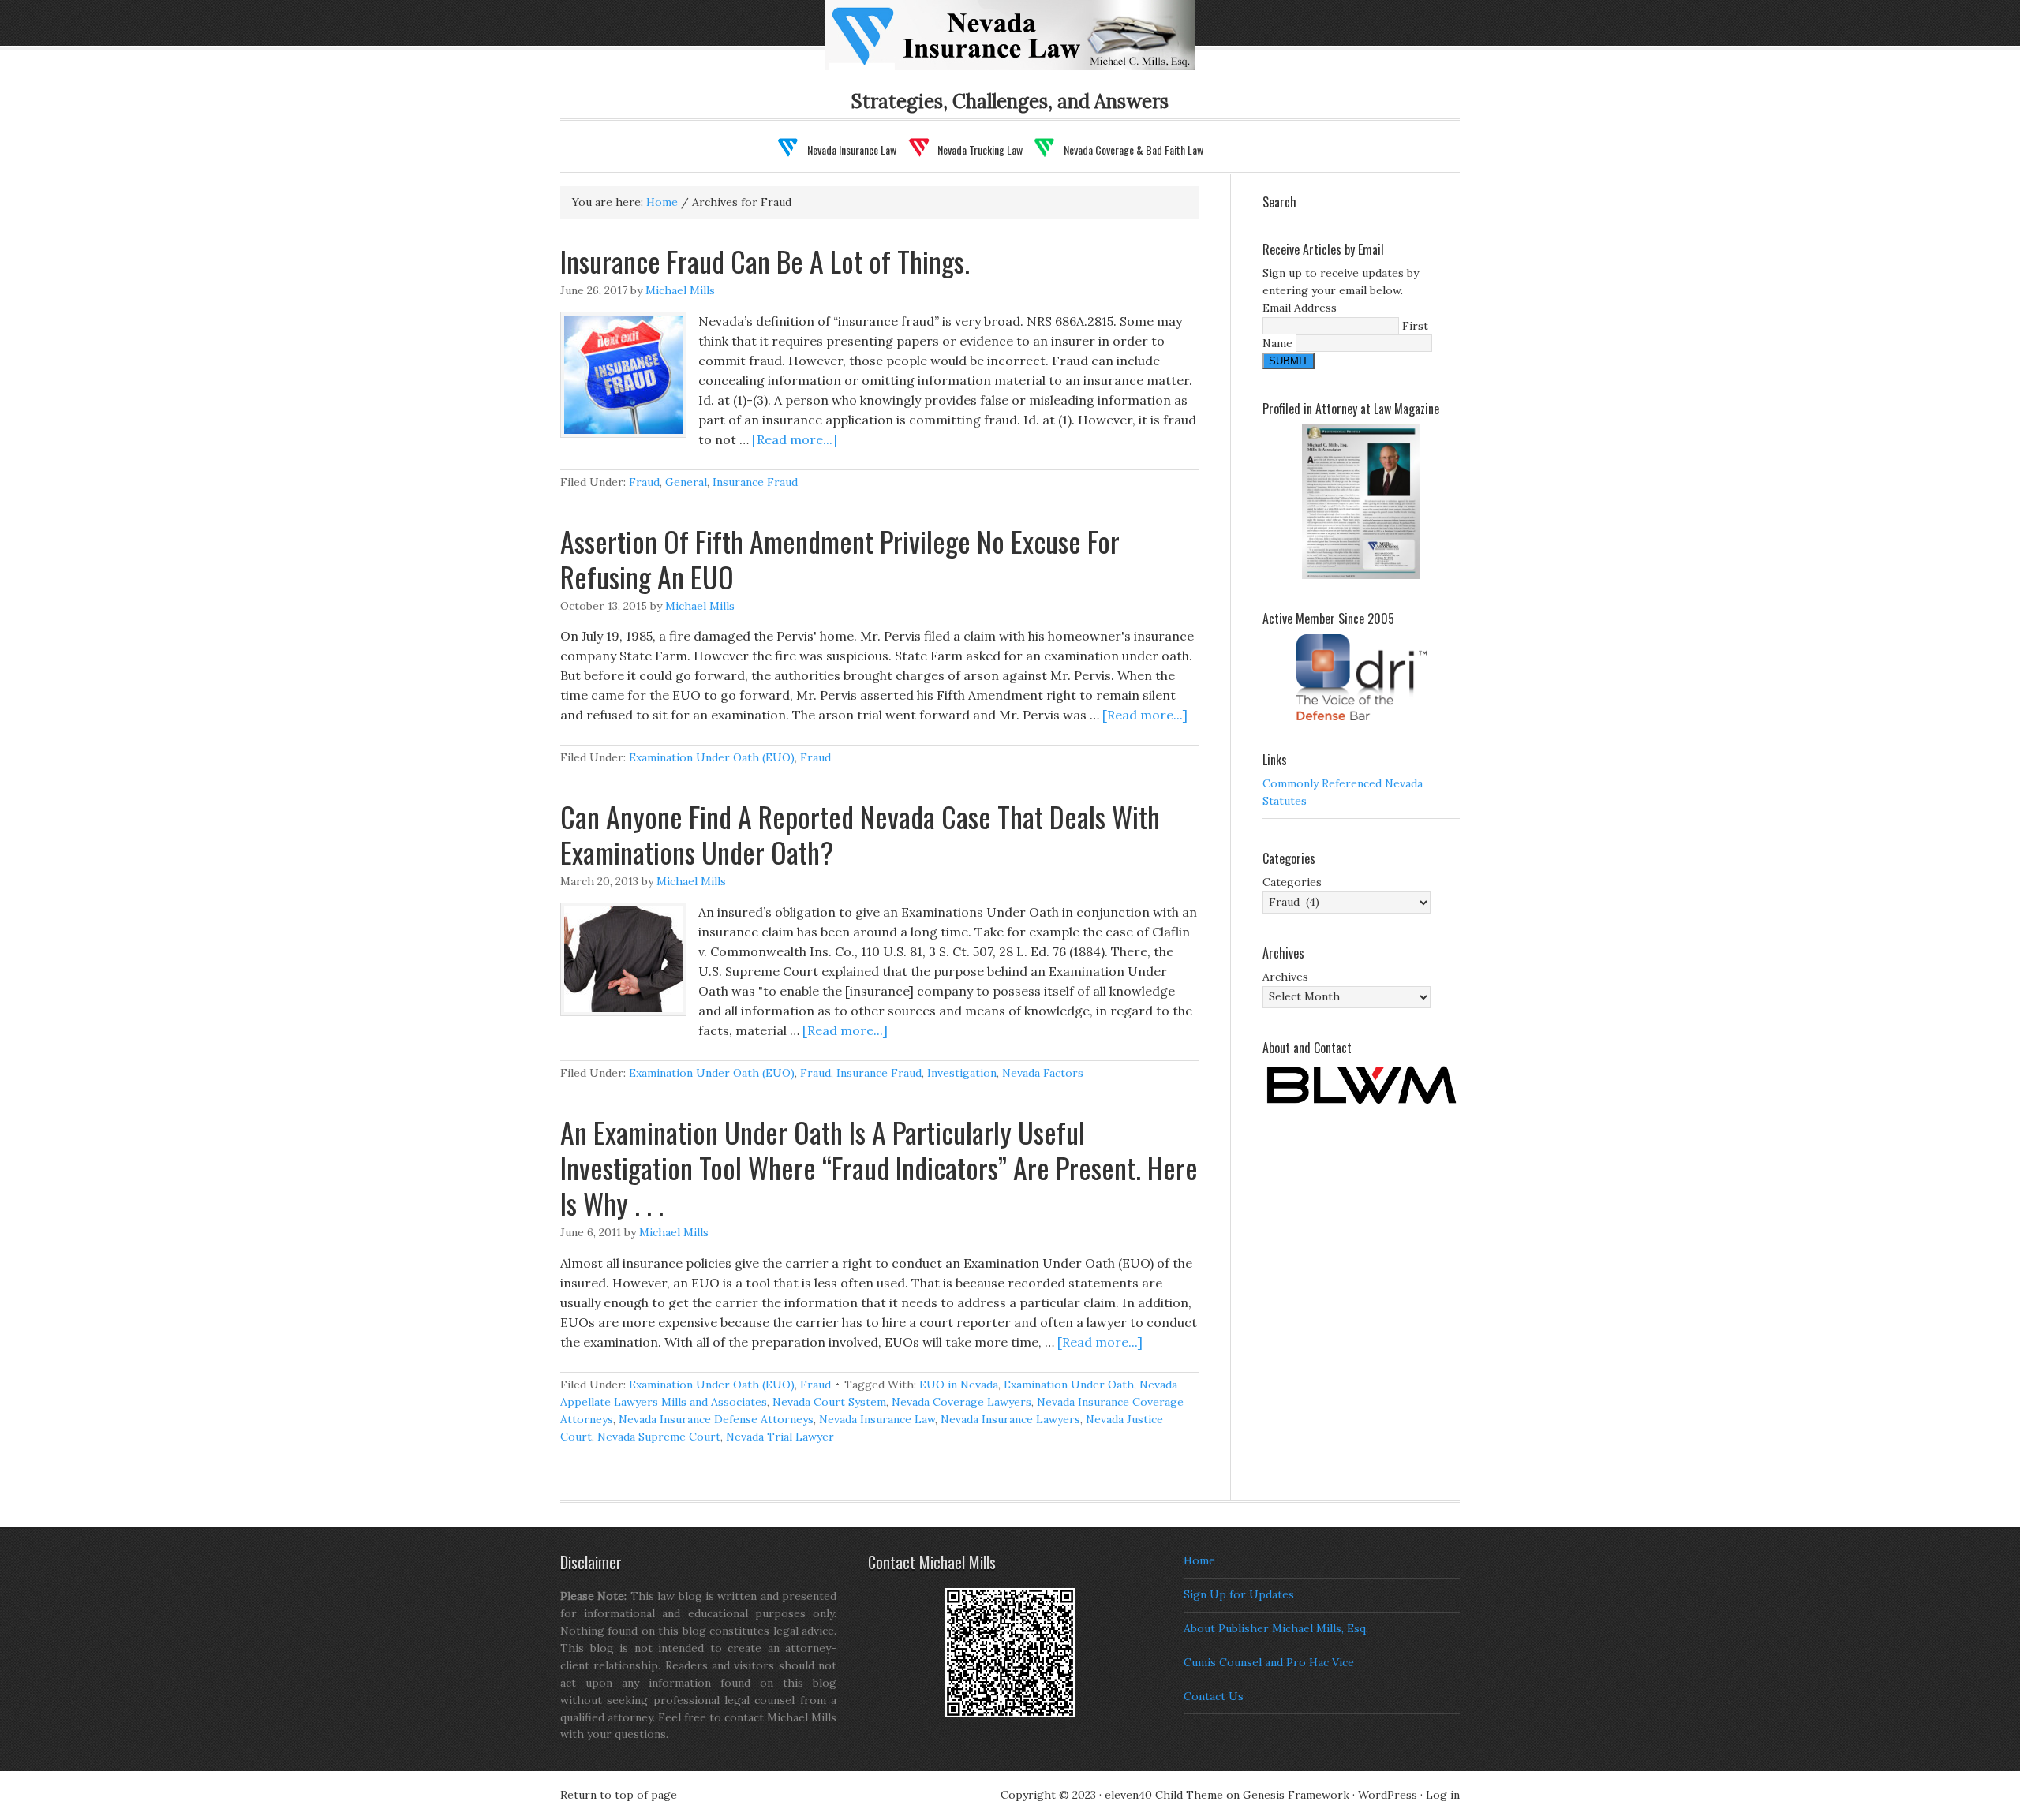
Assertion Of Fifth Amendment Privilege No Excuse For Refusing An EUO (840, 559)
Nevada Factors (1043, 1073)
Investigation (962, 1073)
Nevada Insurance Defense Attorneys (716, 1419)
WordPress (1388, 1795)
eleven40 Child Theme (1164, 1795)
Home (1199, 1560)
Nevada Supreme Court (659, 1437)
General (686, 482)
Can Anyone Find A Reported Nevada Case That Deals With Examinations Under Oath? (860, 834)
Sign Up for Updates (1239, 1594)
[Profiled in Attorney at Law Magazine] (1361, 502)
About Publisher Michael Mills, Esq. (1276, 1628)
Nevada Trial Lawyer (780, 1437)
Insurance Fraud (755, 482)
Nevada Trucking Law (980, 149)
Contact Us (1214, 1696)
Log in (1443, 1795)
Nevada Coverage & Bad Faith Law (1133, 149)
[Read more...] (795, 439)
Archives (1285, 977)
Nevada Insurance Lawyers (1010, 1419)
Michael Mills (680, 290)
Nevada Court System (829, 1402)
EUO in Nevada (959, 1385)
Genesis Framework (1296, 1795)
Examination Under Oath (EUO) (712, 757)
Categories (1292, 882)
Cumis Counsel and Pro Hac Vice (1269, 1662)
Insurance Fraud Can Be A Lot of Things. (765, 261)
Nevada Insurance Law (1035, 45)
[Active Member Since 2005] (1361, 677)
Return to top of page (619, 1795)
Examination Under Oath (1069, 1385)
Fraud (644, 482)
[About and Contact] (1361, 1085)
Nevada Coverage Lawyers (961, 1402)
